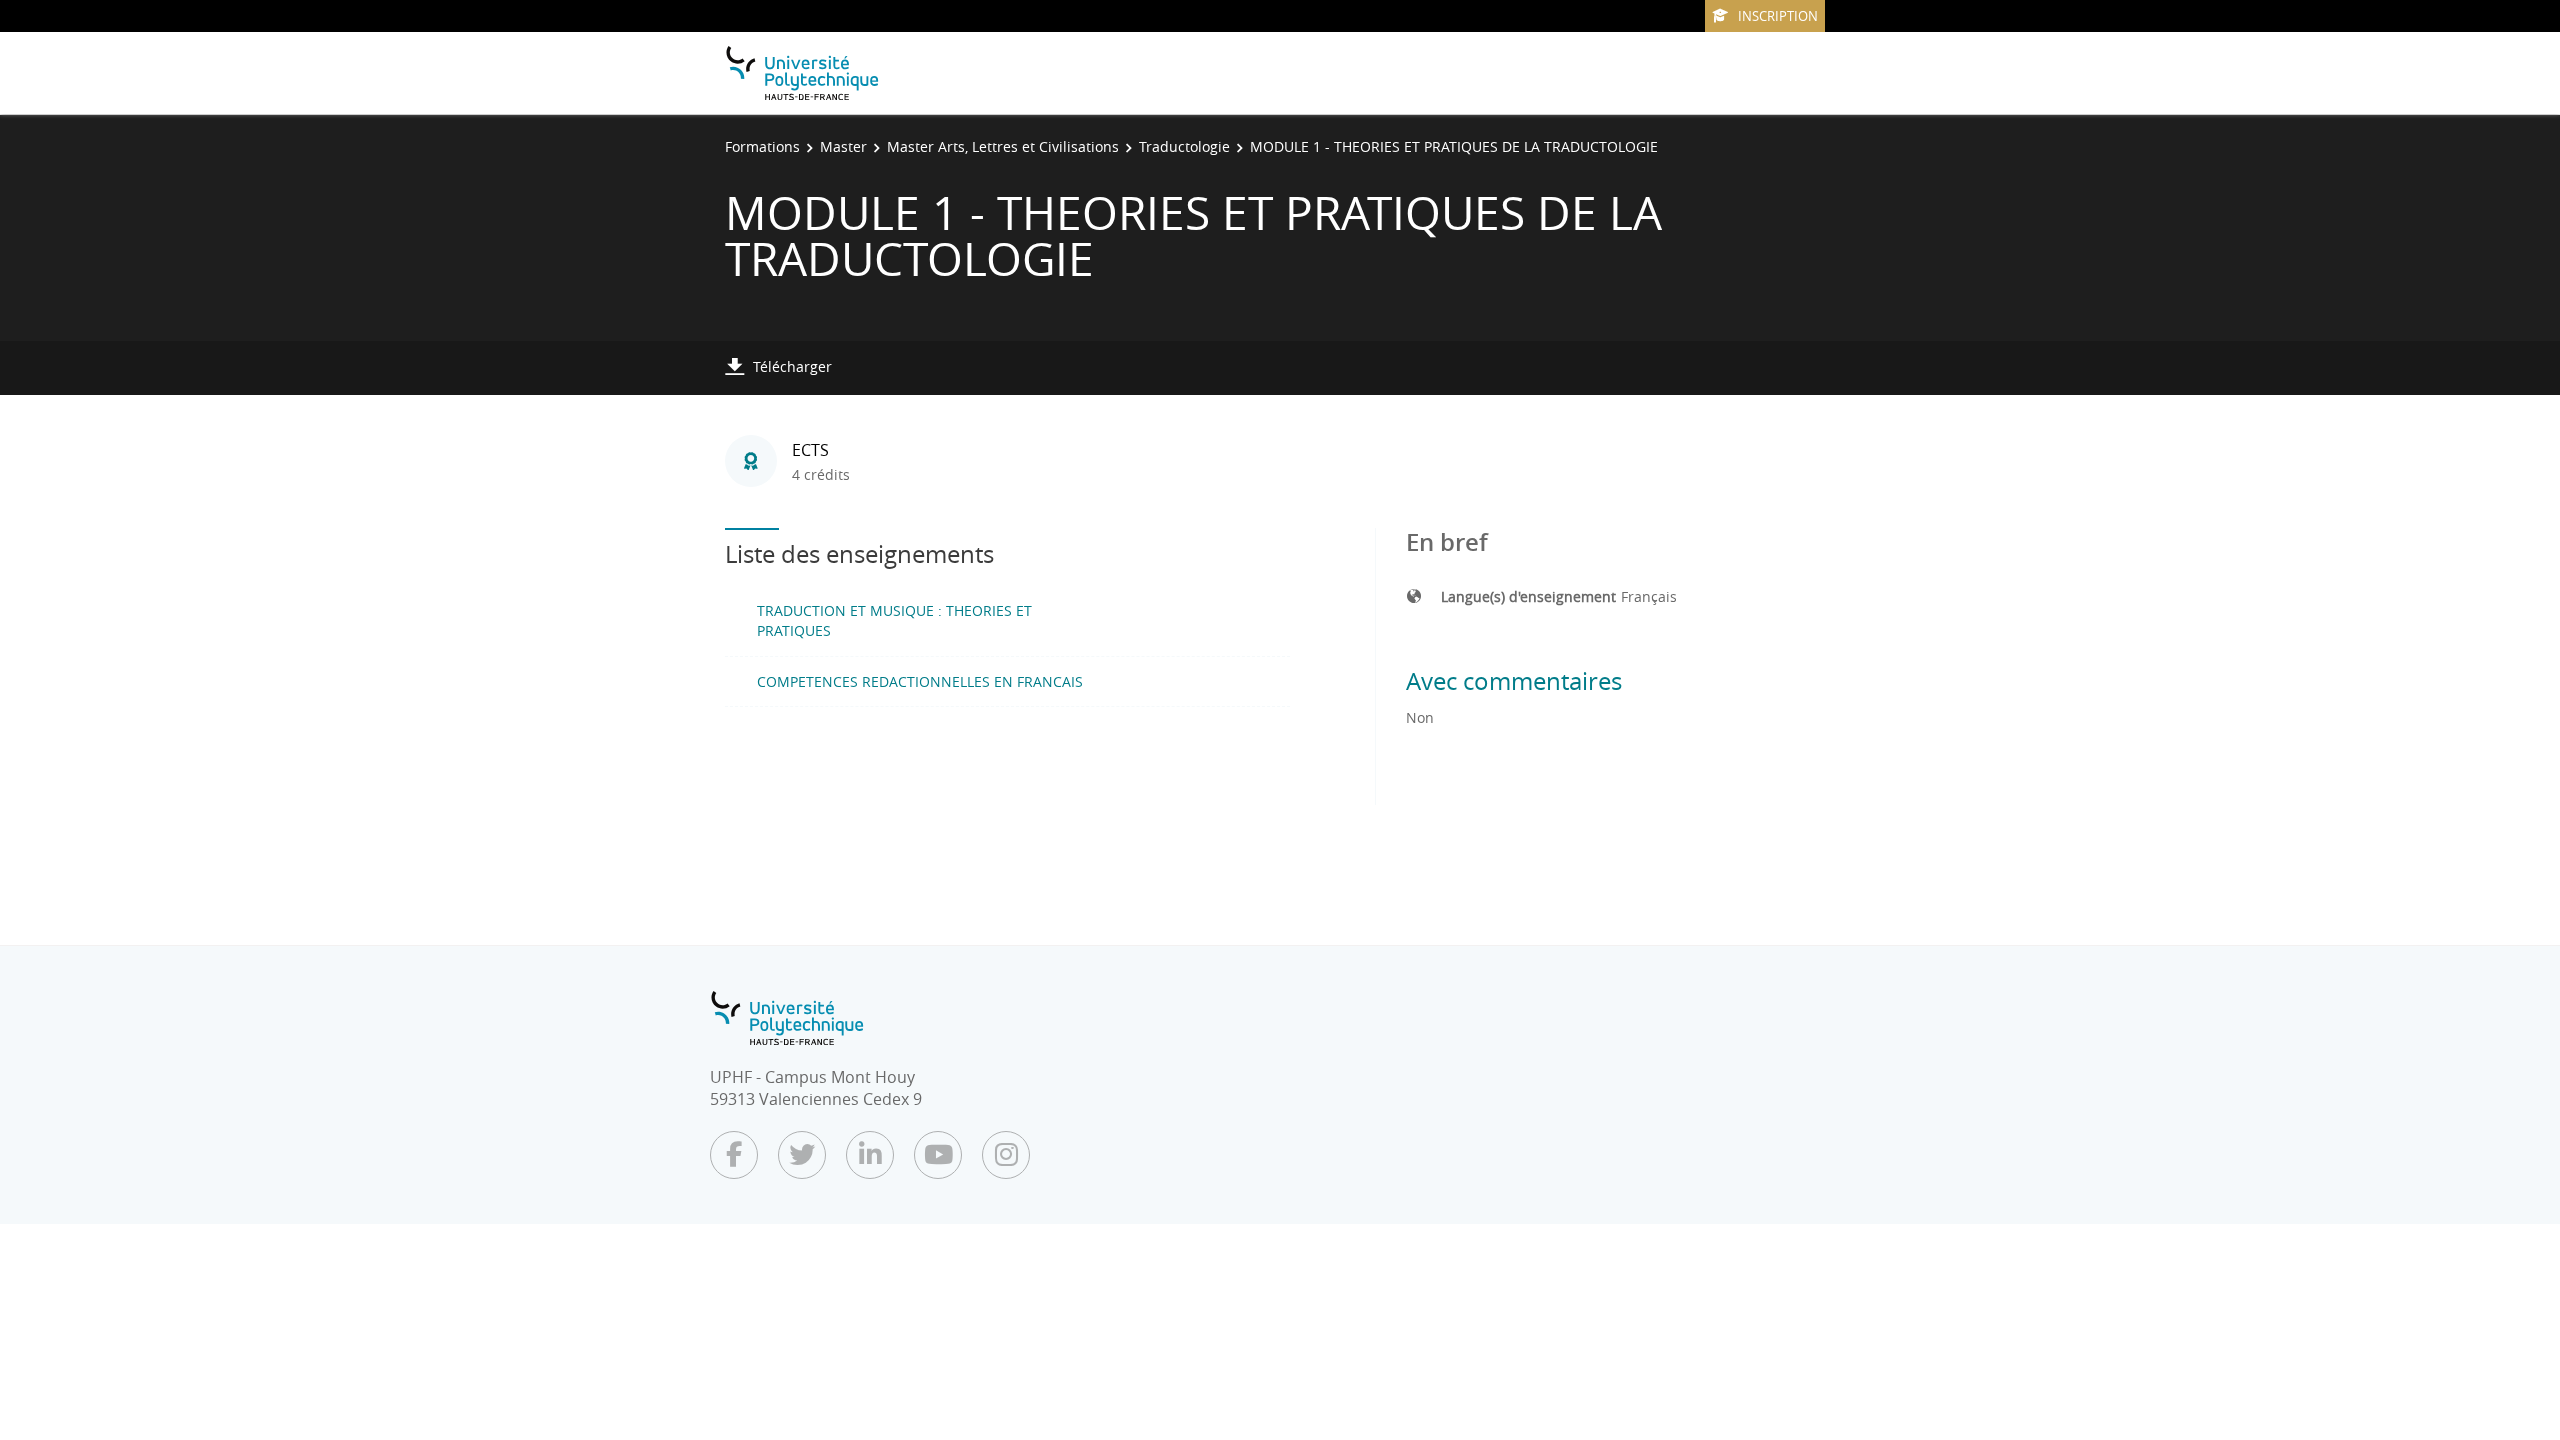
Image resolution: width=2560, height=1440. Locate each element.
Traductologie (1184, 146)
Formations (762, 146)
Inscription (1778, 16)
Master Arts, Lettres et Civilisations (1003, 146)
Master (843, 146)
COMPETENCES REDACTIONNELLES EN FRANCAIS (920, 681)
